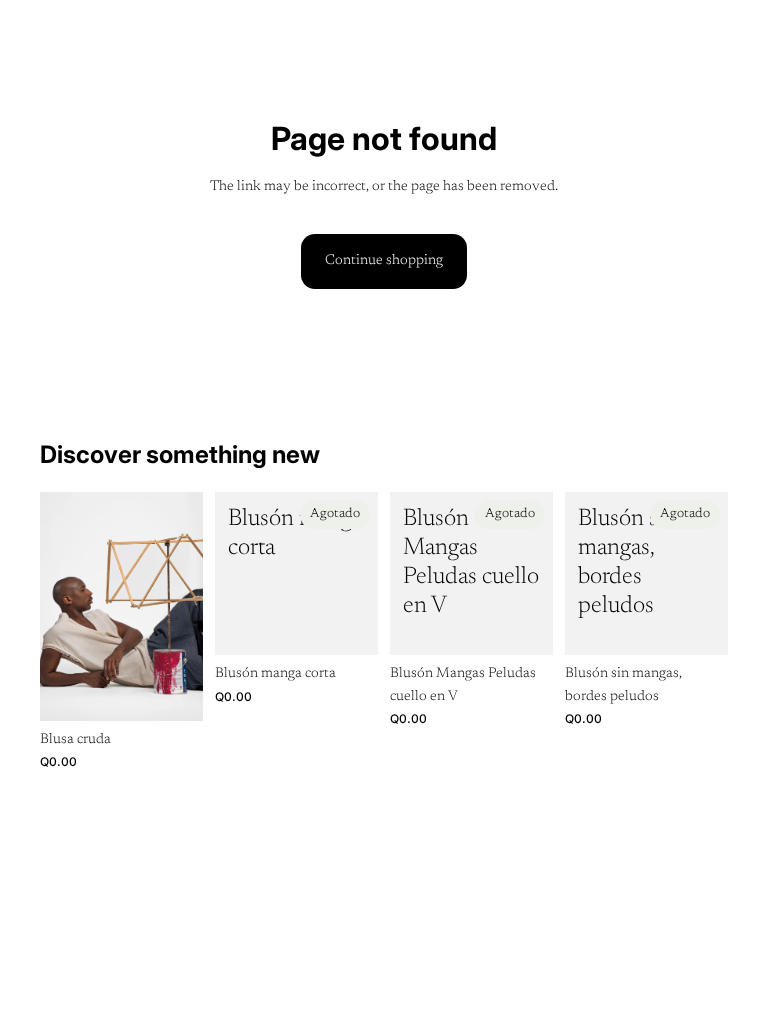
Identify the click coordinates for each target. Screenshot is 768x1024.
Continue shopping (384, 261)
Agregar (189, 690)
